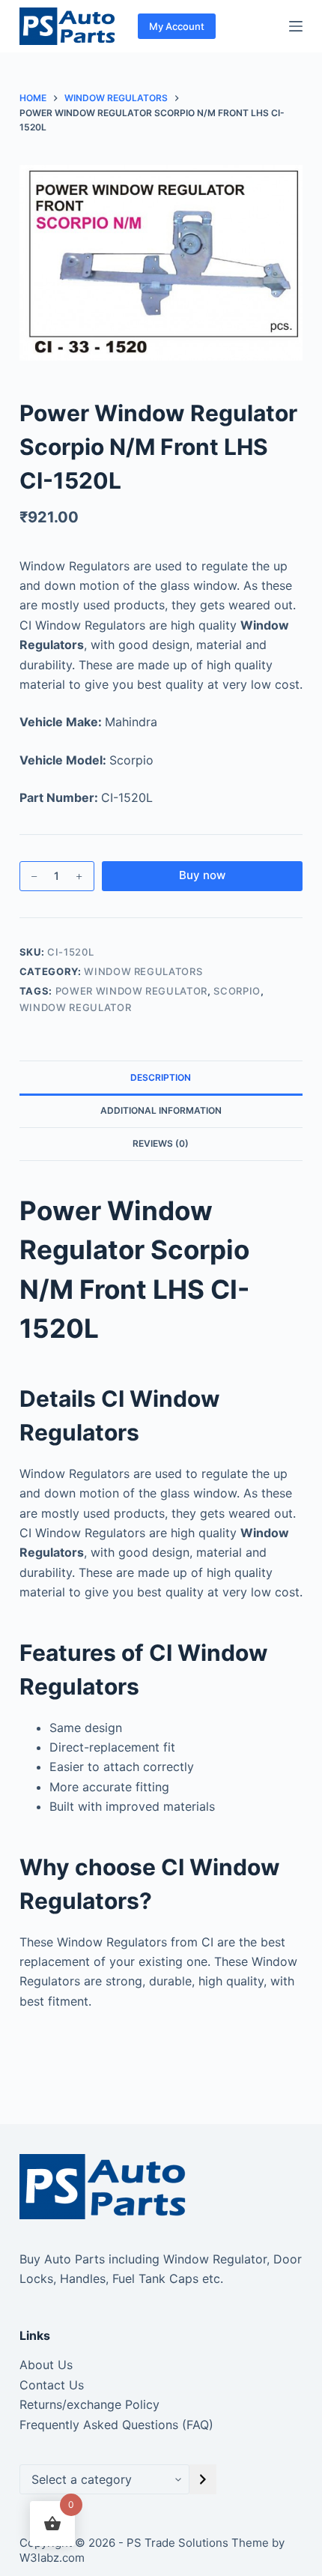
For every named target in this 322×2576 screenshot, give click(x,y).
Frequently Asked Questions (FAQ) (116, 2425)
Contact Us (52, 2385)
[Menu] (296, 26)
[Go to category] (203, 2479)
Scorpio (237, 991)
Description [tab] (161, 1077)
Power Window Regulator (131, 991)
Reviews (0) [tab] (161, 1143)
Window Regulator (75, 1007)
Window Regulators (143, 971)
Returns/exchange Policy (89, 2404)
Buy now (202, 875)
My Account (177, 26)
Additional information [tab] (161, 1110)
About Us (46, 2365)
